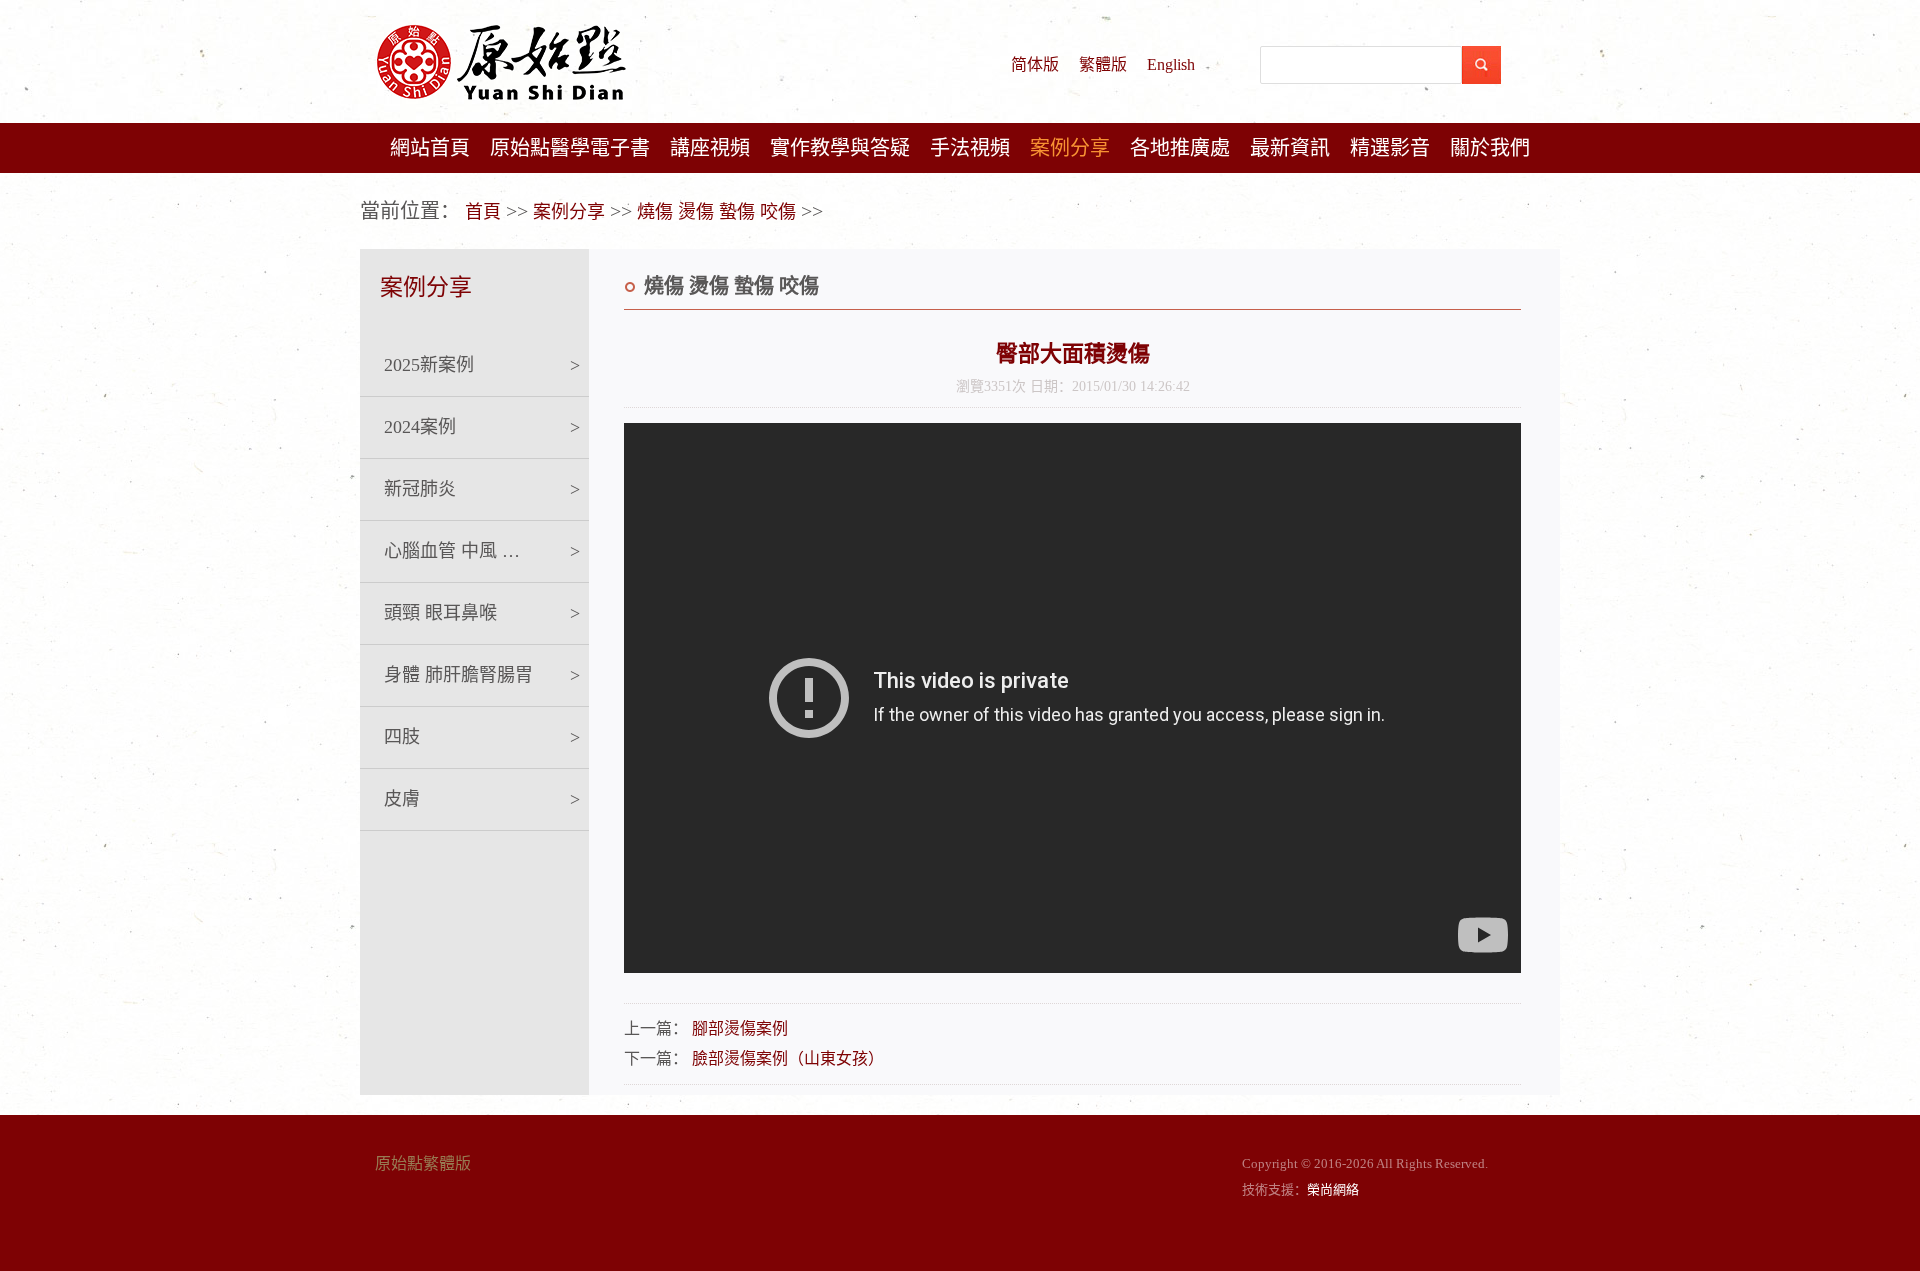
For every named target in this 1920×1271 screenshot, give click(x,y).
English (1171, 64)
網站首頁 (430, 148)
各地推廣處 (1180, 148)
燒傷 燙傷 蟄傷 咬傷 (716, 212)
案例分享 (1070, 148)
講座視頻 (710, 148)
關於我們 (1490, 148)
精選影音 (1390, 148)
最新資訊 (1290, 148)
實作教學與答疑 (840, 148)
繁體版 (1103, 64)
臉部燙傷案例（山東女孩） (788, 1058)
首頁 (483, 212)
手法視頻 (970, 148)
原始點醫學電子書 (570, 148)
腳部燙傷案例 (740, 1028)
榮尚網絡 (1333, 1189)
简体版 (1035, 64)
